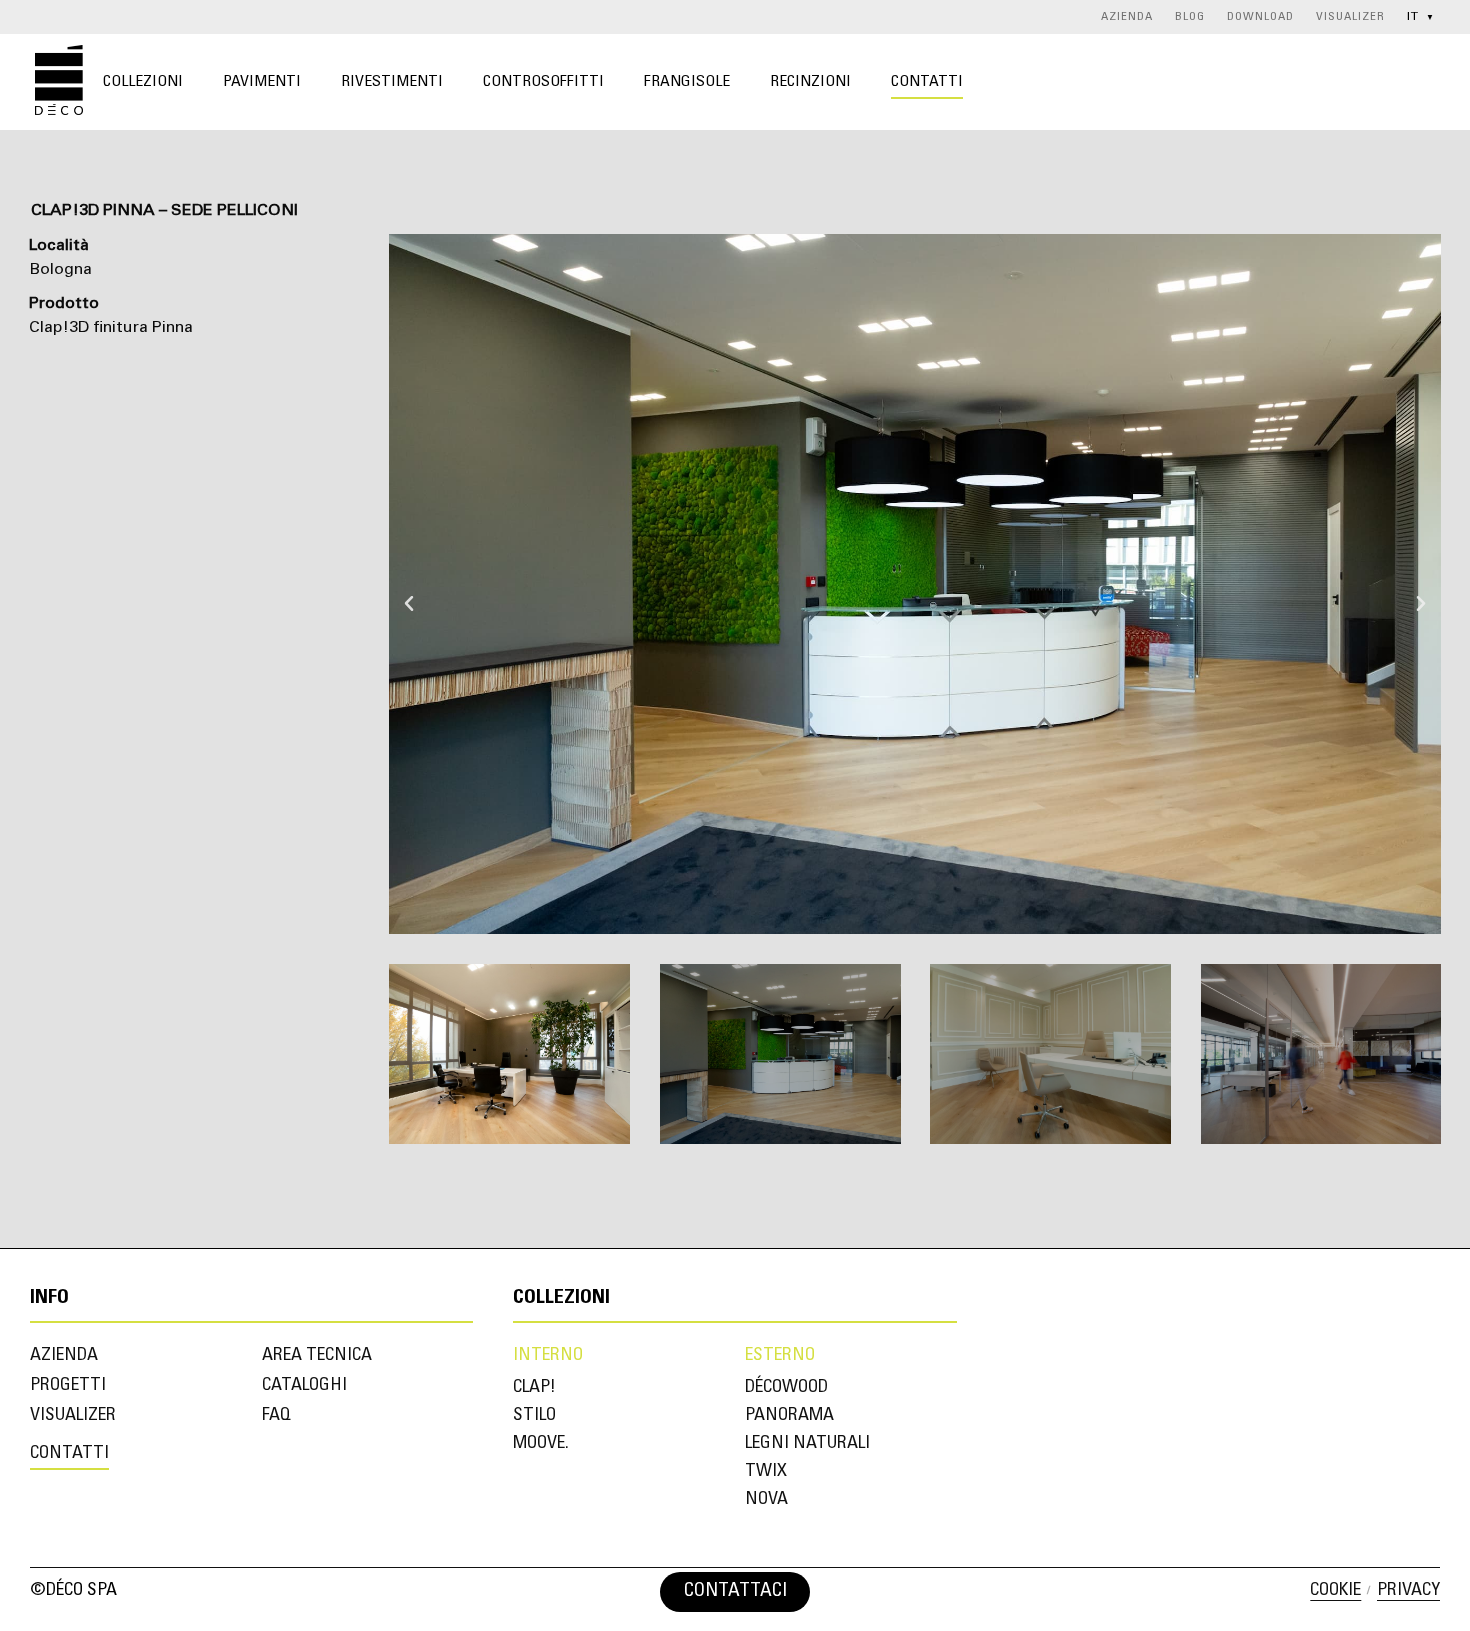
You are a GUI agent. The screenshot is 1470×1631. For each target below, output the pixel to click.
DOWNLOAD (1260, 17)
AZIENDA (1127, 17)
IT (1421, 17)
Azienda (64, 1356)
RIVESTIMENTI (392, 82)
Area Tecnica (317, 1356)
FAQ (276, 1416)
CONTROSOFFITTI (543, 82)
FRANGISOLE (687, 82)
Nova (766, 1500)
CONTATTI (927, 82)
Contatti (69, 1454)
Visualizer (73, 1416)
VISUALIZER (1350, 17)
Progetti (68, 1386)
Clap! (534, 1388)
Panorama (789, 1416)
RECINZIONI (810, 82)
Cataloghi (304, 1386)
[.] (825, 1592)
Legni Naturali (807, 1444)
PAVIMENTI (262, 82)
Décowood (786, 1388)
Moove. (541, 1444)
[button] (409, 584)
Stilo (534, 1416)
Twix (766, 1472)
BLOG (1190, 17)
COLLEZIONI (143, 82)
